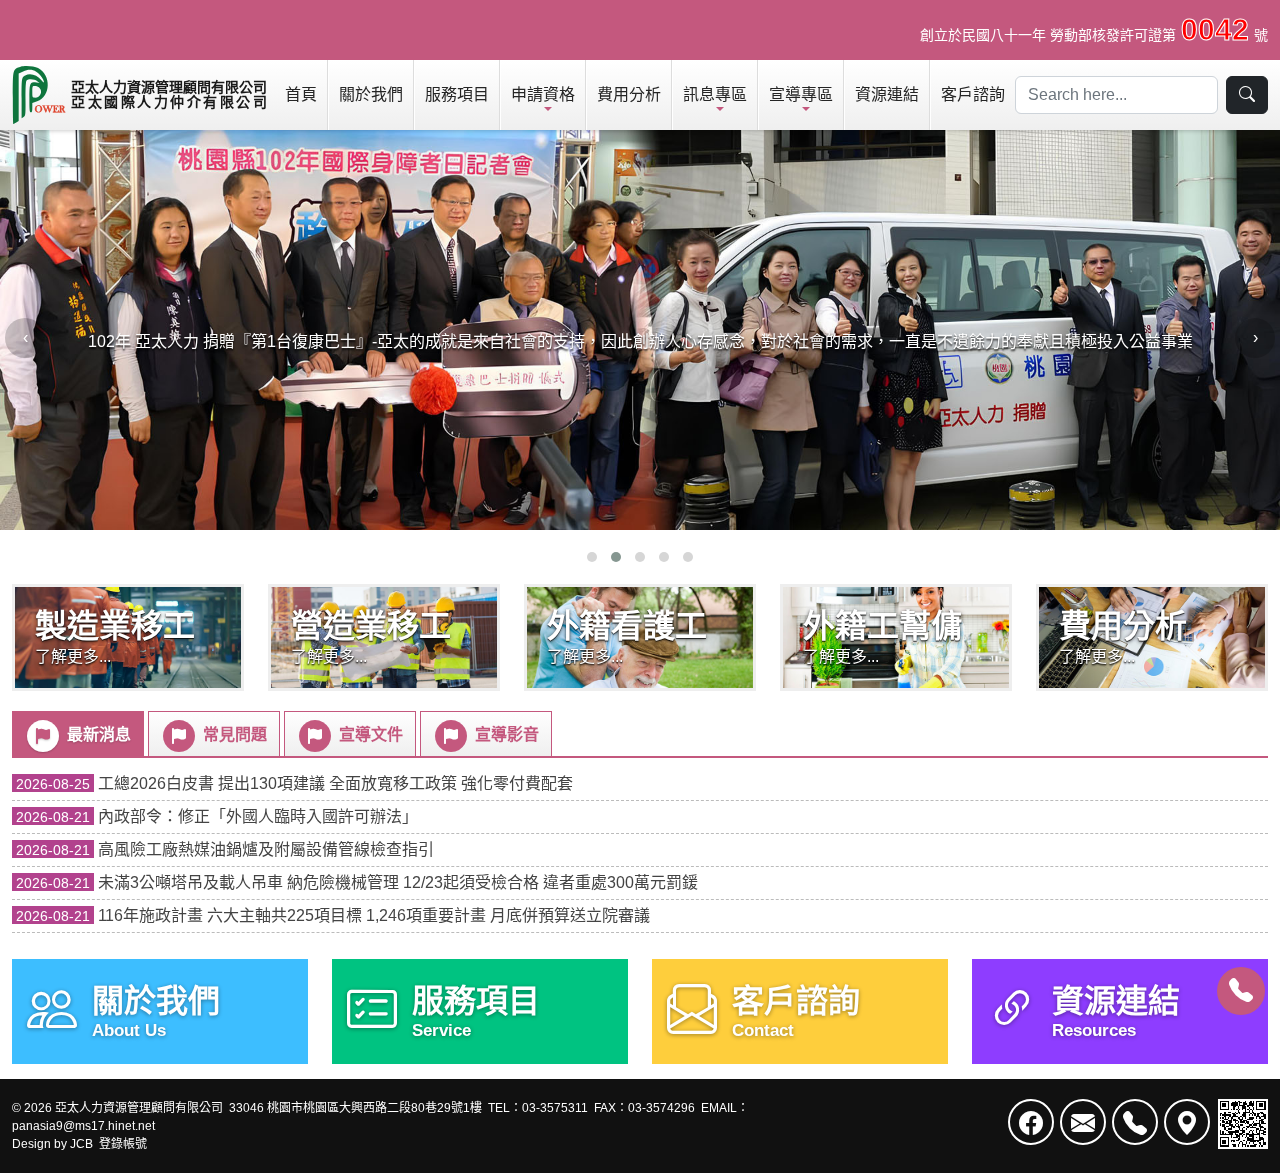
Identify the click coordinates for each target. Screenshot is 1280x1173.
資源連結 (887, 94)
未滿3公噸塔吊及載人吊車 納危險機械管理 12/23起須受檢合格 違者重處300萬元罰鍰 (357, 882)
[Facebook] (1031, 1122)
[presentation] (25, 338)
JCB (81, 1144)
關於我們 (371, 94)
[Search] (1247, 95)
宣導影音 (505, 734)
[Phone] (1241, 991)
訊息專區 (715, 94)
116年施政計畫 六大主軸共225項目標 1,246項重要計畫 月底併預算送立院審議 (333, 915)
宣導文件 (369, 734)
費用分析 (629, 94)
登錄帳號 (123, 1144)
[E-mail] (1083, 1122)
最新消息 (97, 734)
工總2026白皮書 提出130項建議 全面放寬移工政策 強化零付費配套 (294, 783)
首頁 (301, 94)
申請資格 (543, 94)
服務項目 (457, 94)
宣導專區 (801, 94)
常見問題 (233, 734)
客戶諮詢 (973, 94)
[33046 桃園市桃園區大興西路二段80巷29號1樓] (1187, 1122)
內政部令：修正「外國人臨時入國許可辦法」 (217, 816)
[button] (592, 557)
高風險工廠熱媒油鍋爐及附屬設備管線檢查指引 (225, 849)
